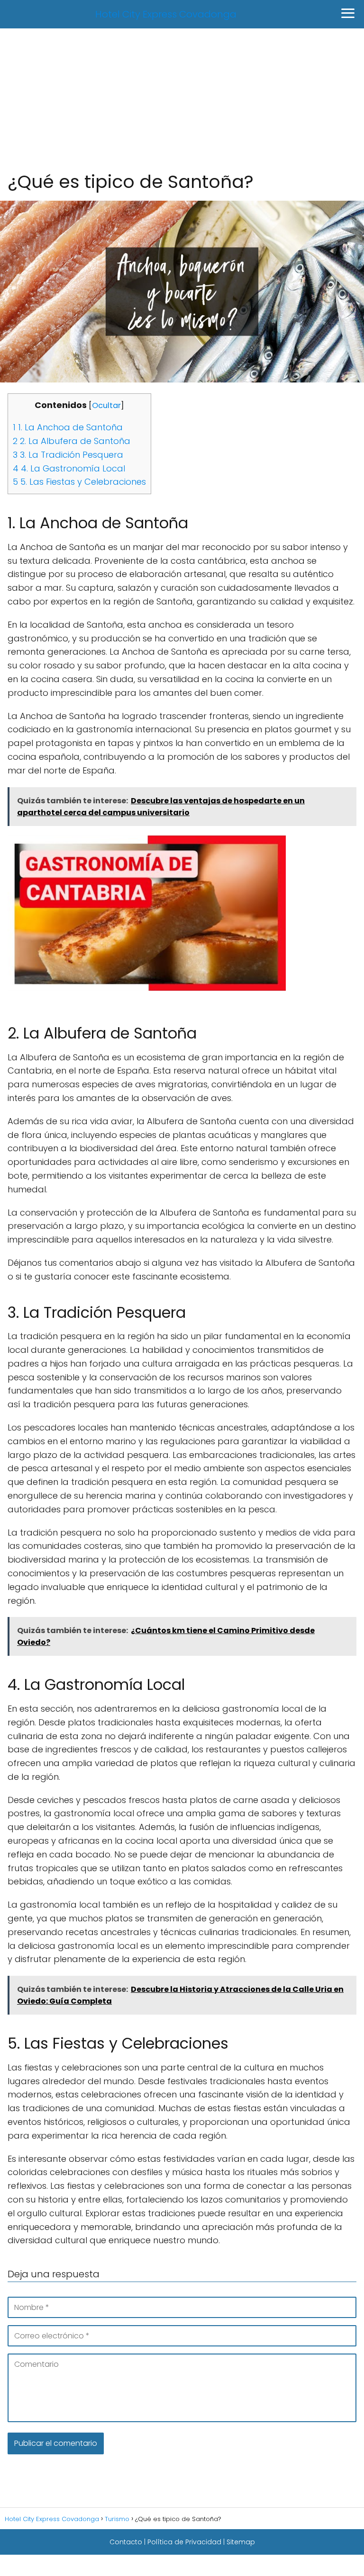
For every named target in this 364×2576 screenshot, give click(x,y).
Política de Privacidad (184, 2542)
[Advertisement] (182, 99)
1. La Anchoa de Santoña (68, 427)
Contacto (126, 2542)
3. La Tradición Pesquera (68, 455)
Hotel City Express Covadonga (166, 14)
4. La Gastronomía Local (69, 468)
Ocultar (106, 405)
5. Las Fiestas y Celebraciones (79, 482)
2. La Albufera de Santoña (72, 441)
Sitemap (241, 2542)
